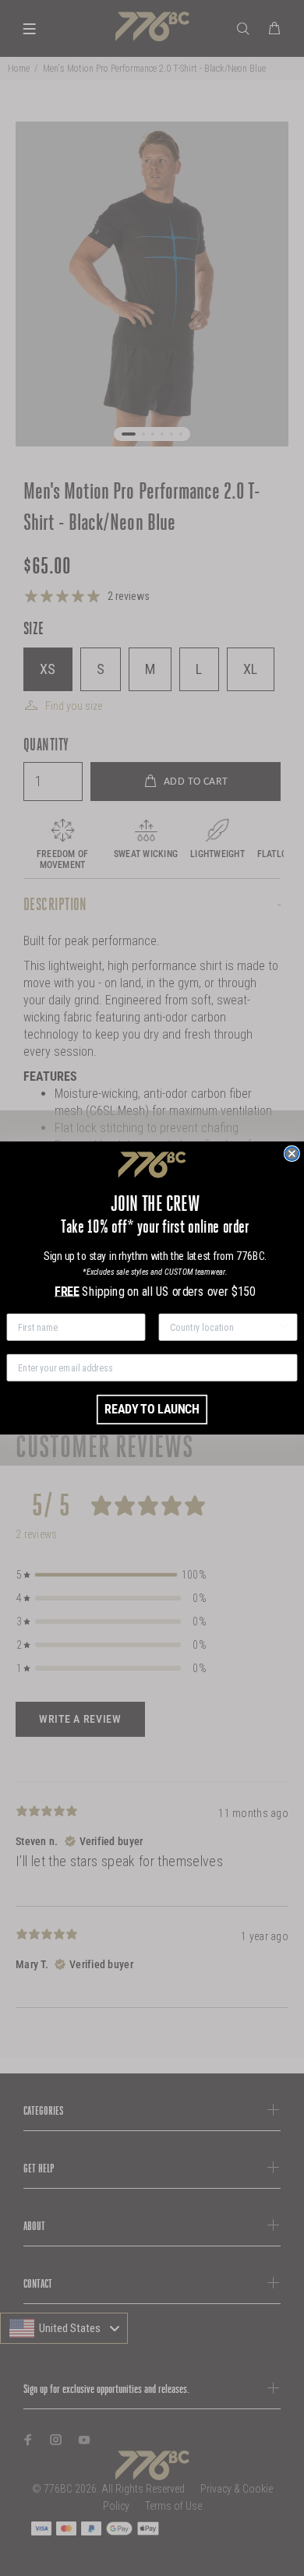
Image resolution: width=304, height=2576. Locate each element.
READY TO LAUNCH (152, 1409)
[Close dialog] (292, 1154)
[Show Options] (284, 1327)
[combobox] (224, 1327)
